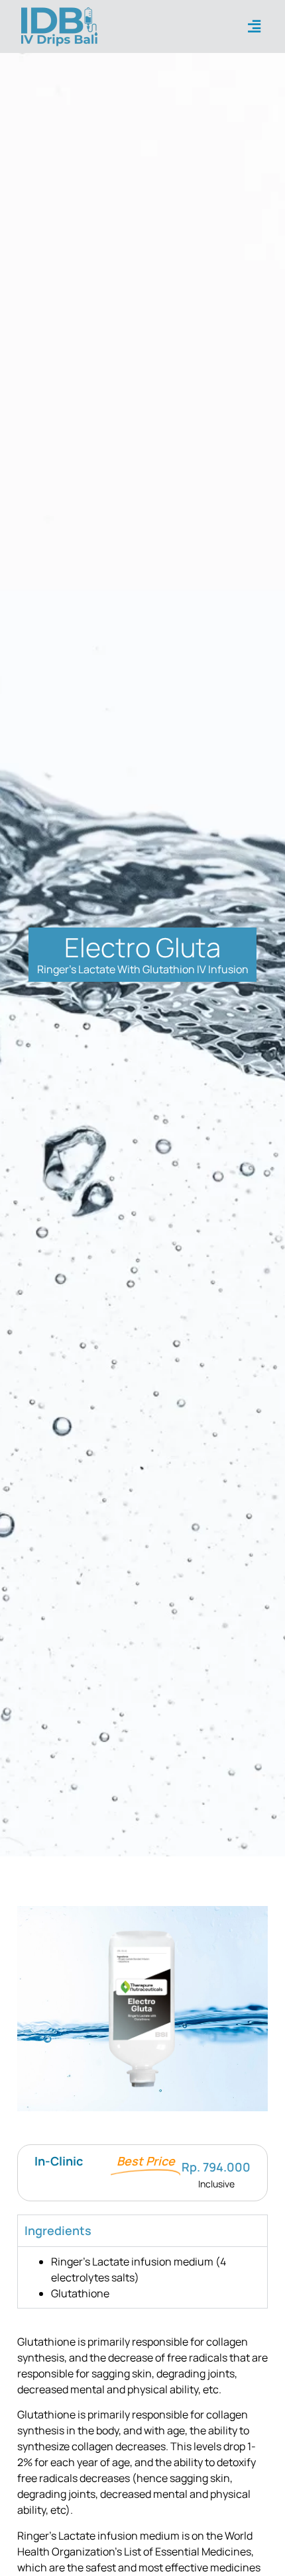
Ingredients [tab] (58, 2230)
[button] (255, 27)
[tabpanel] (142, 2277)
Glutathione (80, 2293)
